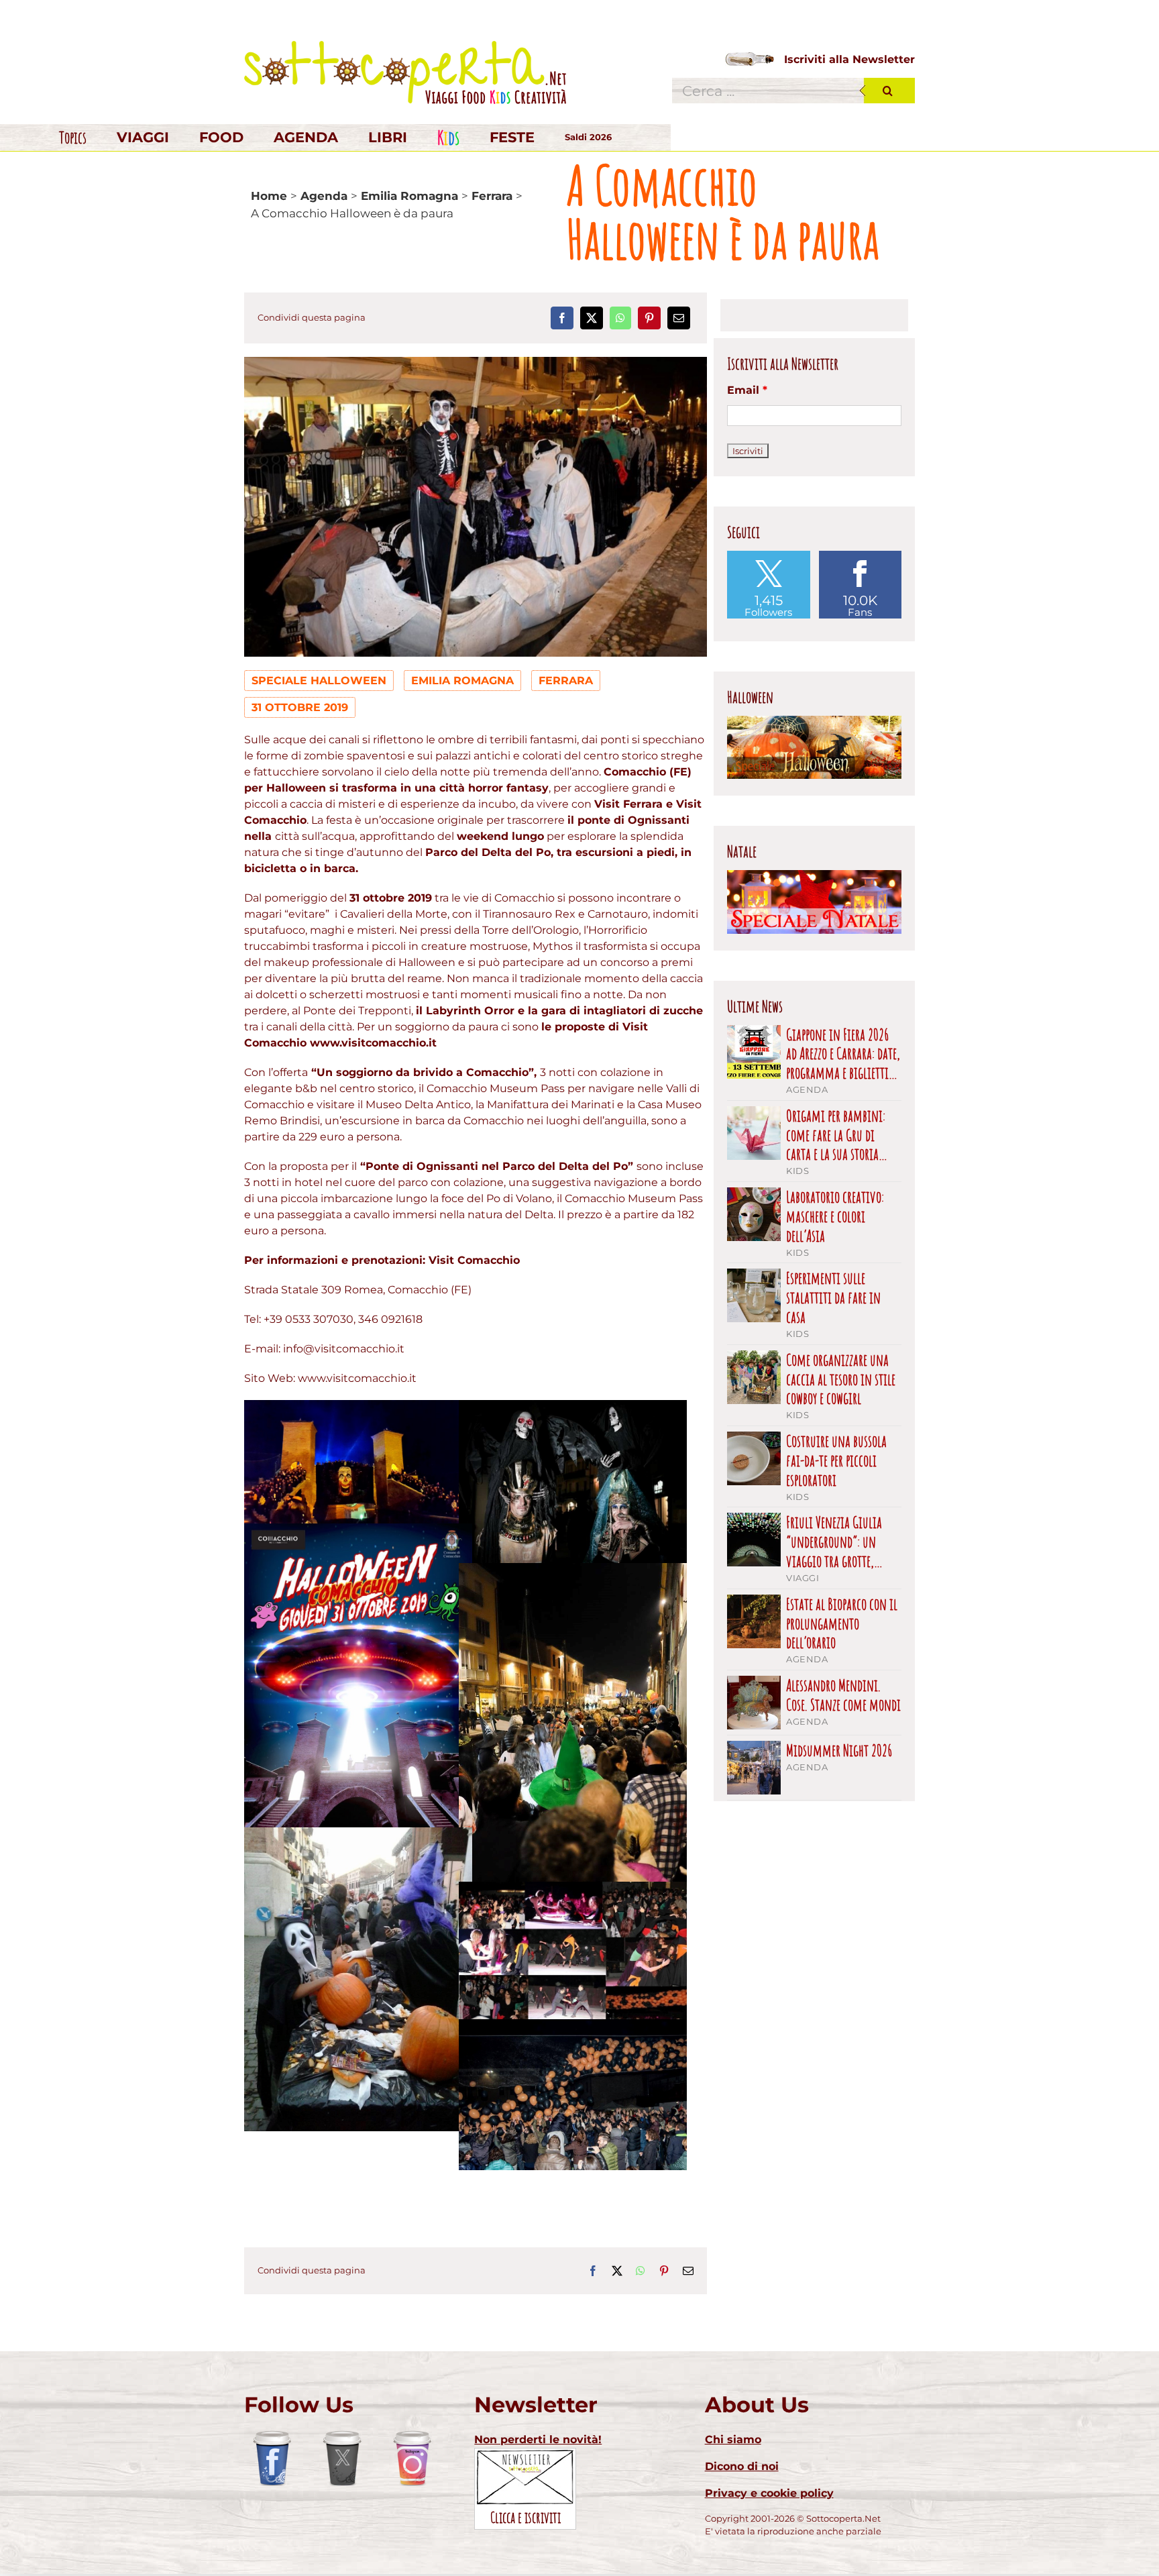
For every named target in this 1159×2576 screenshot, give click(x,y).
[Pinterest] (649, 318)
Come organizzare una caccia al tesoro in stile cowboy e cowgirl (841, 1379)
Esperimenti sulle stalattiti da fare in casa (833, 1297)
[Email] (679, 318)
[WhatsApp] (620, 318)
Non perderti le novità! (538, 2439)
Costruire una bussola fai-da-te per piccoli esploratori (836, 1460)
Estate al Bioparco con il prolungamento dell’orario (842, 1623)
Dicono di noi (742, 2466)
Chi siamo (733, 2439)
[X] (592, 318)
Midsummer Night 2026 (839, 1751)
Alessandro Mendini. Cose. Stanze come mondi (843, 1695)
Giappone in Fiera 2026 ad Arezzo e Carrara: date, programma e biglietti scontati (843, 1054)
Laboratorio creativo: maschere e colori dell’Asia (835, 1216)
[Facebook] (562, 318)
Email (747, 390)
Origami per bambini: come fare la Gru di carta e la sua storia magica (836, 1135)
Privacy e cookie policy (769, 2493)
